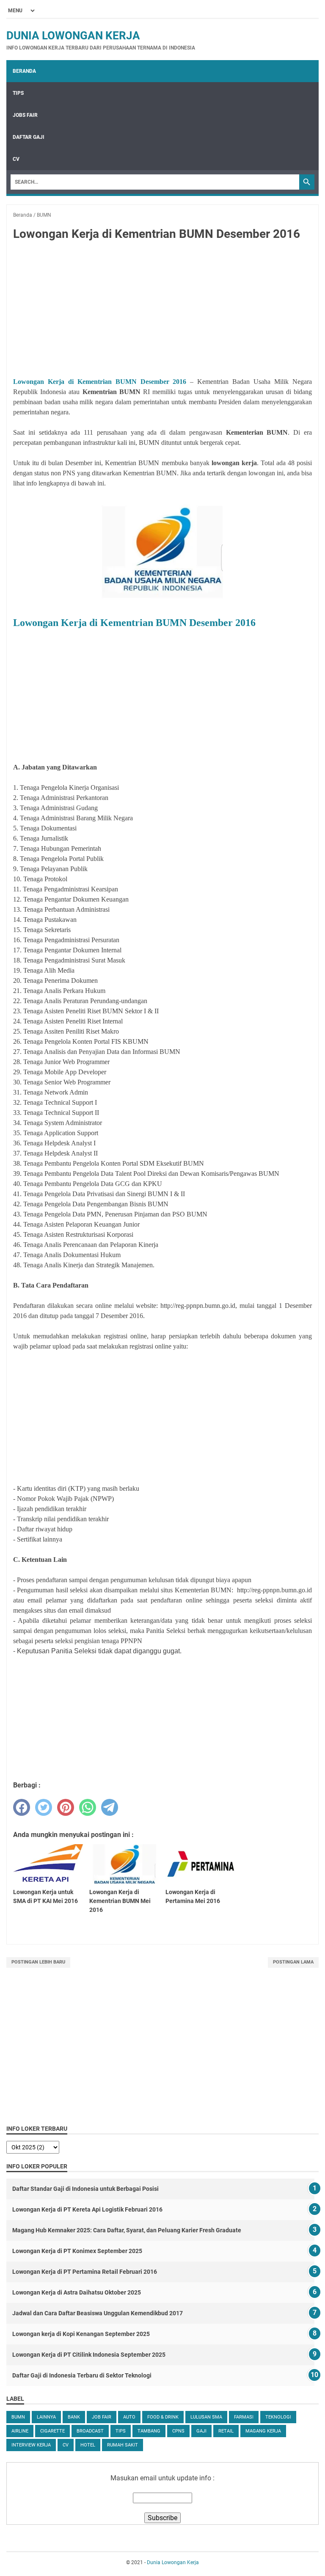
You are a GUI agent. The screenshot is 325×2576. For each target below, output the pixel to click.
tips (121, 2431)
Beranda (24, 71)
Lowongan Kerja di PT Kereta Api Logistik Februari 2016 (87, 2209)
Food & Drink (163, 2417)
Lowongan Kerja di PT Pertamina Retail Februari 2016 (85, 2272)
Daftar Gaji (29, 137)
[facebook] (22, 1807)
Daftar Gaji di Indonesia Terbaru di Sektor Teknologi (82, 2375)
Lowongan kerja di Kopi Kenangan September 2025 (81, 2334)
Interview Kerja (31, 2445)
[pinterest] (66, 1807)
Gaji (201, 2431)
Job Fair (102, 2417)
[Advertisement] (162, 311)
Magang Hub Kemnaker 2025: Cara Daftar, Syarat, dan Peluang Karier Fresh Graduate (127, 2230)
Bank (74, 2417)
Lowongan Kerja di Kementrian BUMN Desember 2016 (100, 382)
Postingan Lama (293, 1962)
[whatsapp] (88, 1807)
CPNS (178, 2431)
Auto (129, 2417)
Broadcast (90, 2431)
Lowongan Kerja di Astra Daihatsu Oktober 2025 (77, 2292)
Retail (226, 2431)
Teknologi (278, 2417)
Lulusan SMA (206, 2417)
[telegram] (110, 1807)
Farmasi (244, 2417)
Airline (20, 2431)
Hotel (88, 2445)
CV (16, 159)
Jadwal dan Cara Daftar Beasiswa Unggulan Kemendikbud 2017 (98, 2313)
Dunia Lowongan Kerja (73, 36)
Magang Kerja (263, 2431)
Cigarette (52, 2431)
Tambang (149, 2431)
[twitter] (44, 1807)
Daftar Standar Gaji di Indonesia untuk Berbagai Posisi (85, 2189)
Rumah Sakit (123, 2445)
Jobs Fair (25, 115)
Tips (18, 93)
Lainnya (46, 2417)
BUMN (18, 2417)
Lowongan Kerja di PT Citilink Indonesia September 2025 (89, 2355)
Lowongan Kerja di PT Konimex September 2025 (77, 2251)
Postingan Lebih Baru (38, 1962)
